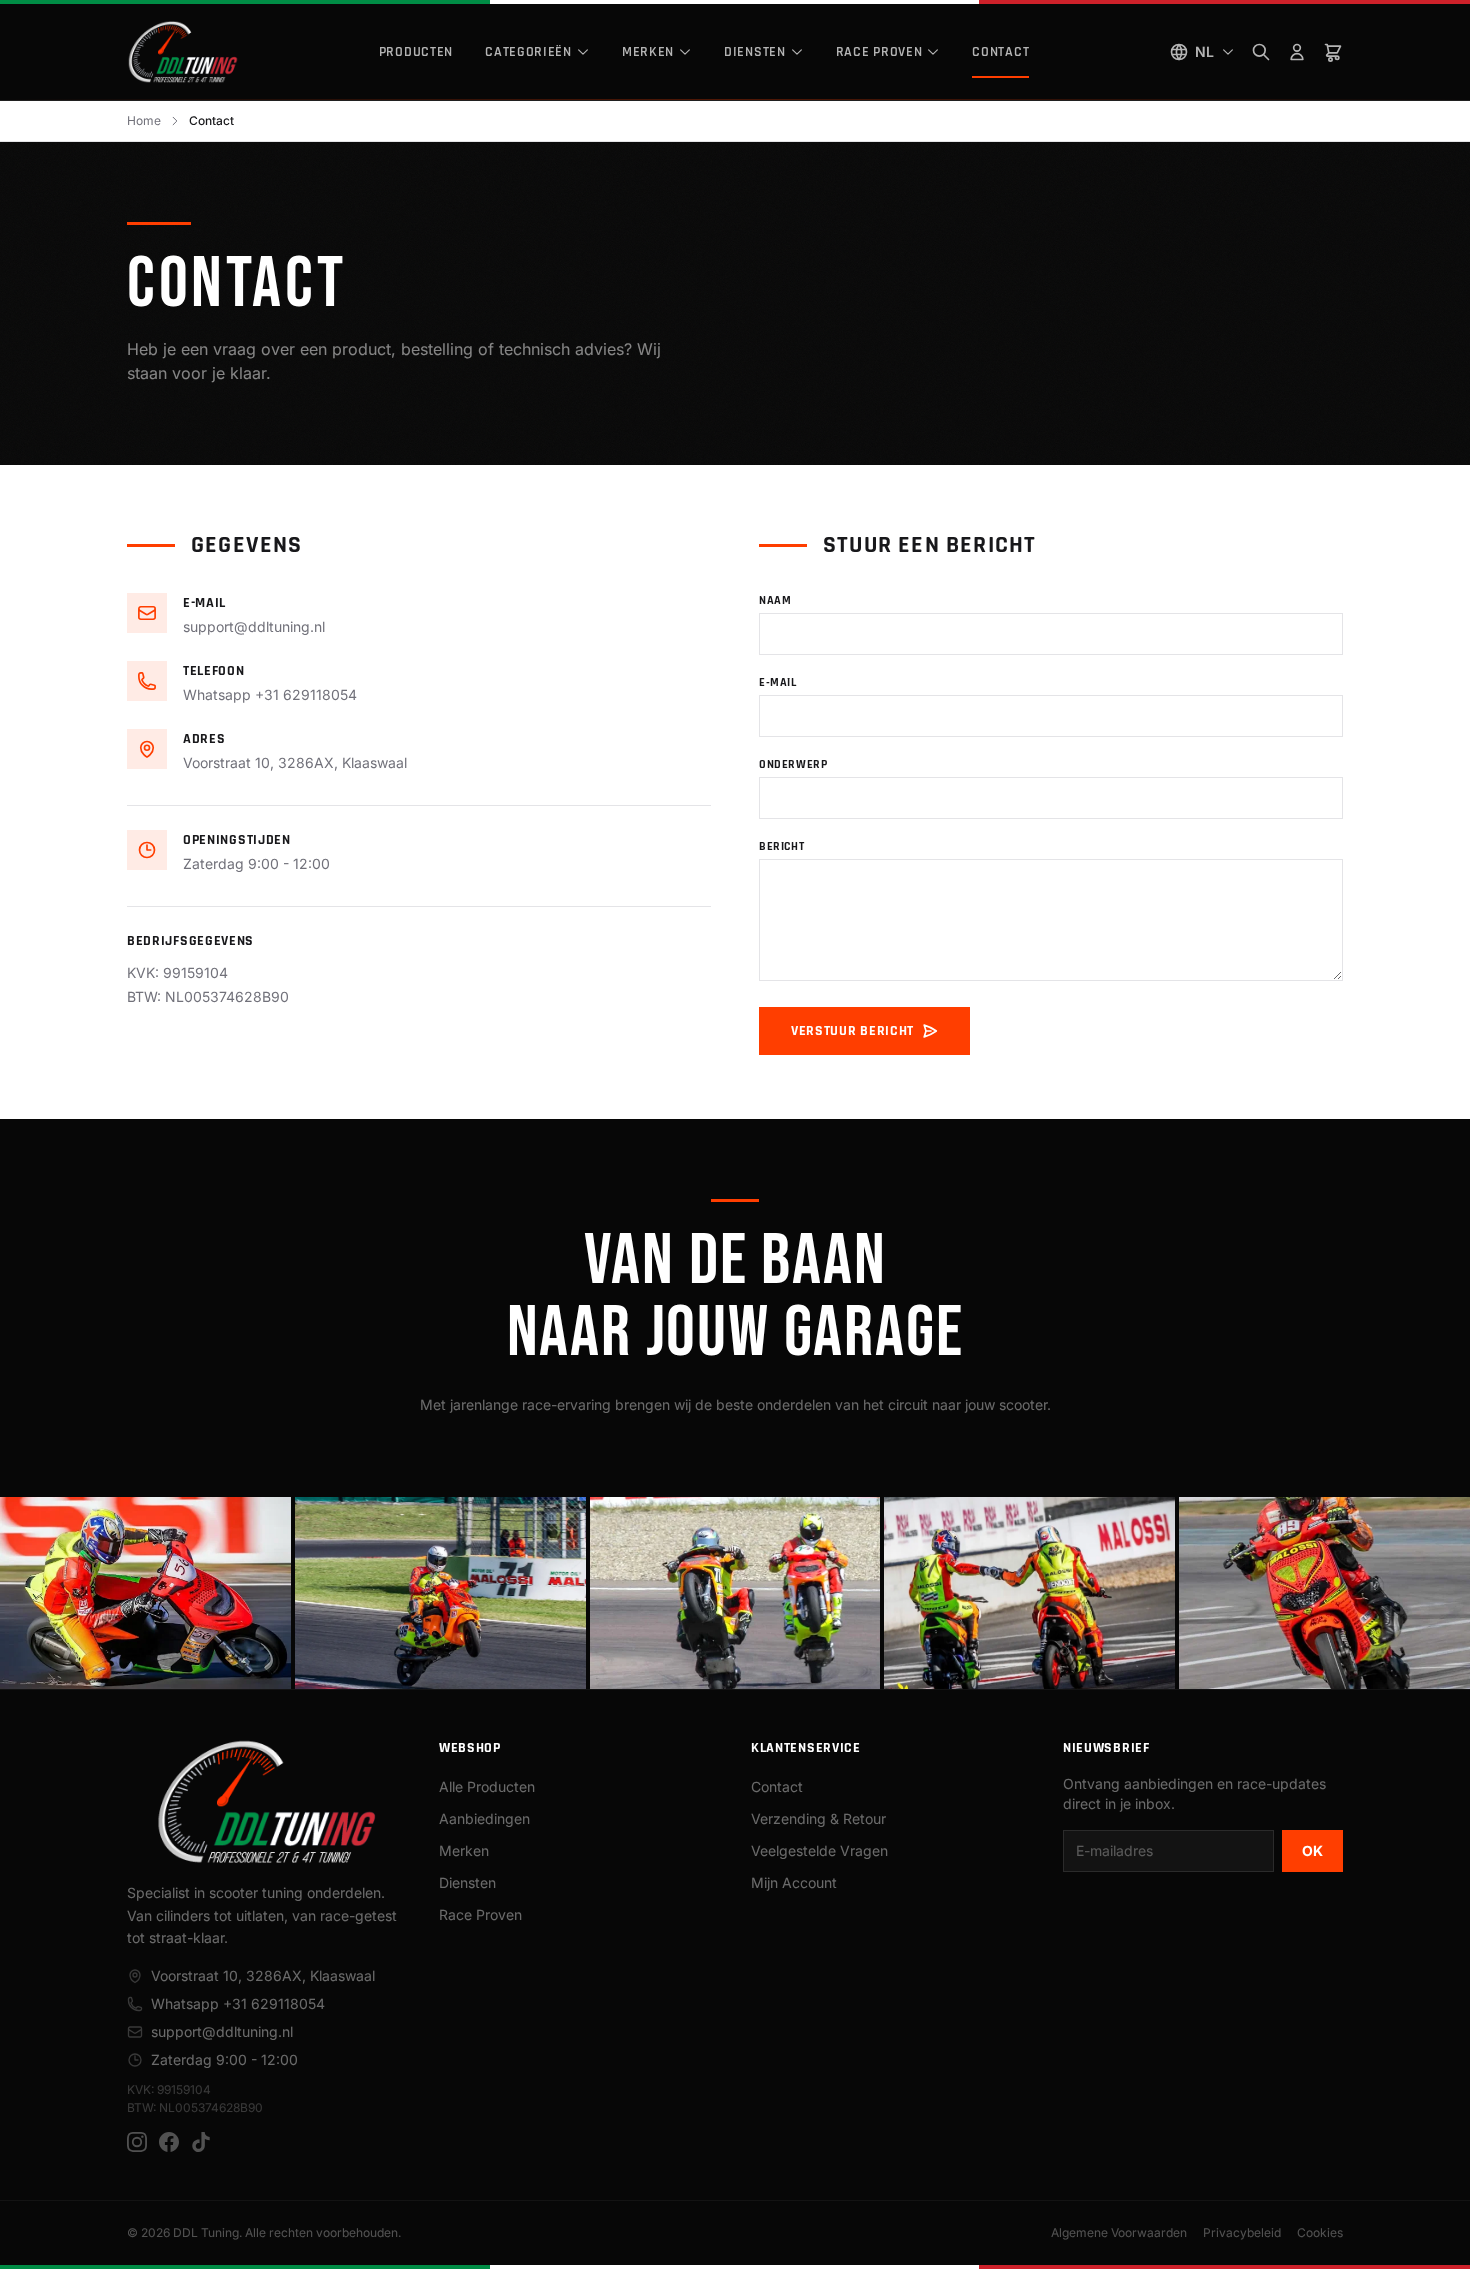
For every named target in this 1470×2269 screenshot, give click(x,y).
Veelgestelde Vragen (819, 1850)
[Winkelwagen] (1333, 52)
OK (1312, 1850)
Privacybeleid (1242, 2232)
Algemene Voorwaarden (1119, 2232)
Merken (648, 52)
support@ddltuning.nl (254, 626)
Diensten (755, 52)
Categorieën (528, 52)
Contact (1000, 52)
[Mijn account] (1297, 52)
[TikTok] (201, 2142)
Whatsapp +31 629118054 (270, 694)
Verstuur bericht (852, 1031)
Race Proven (879, 52)
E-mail (778, 682)
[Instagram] (137, 2142)
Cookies (1320, 2232)
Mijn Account (794, 1882)
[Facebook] (169, 2142)
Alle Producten (487, 1786)
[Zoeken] (1261, 52)
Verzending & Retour (818, 1818)
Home (144, 120)
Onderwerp (793, 764)
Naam (775, 600)
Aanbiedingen (484, 1818)
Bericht (781, 846)
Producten (416, 52)
